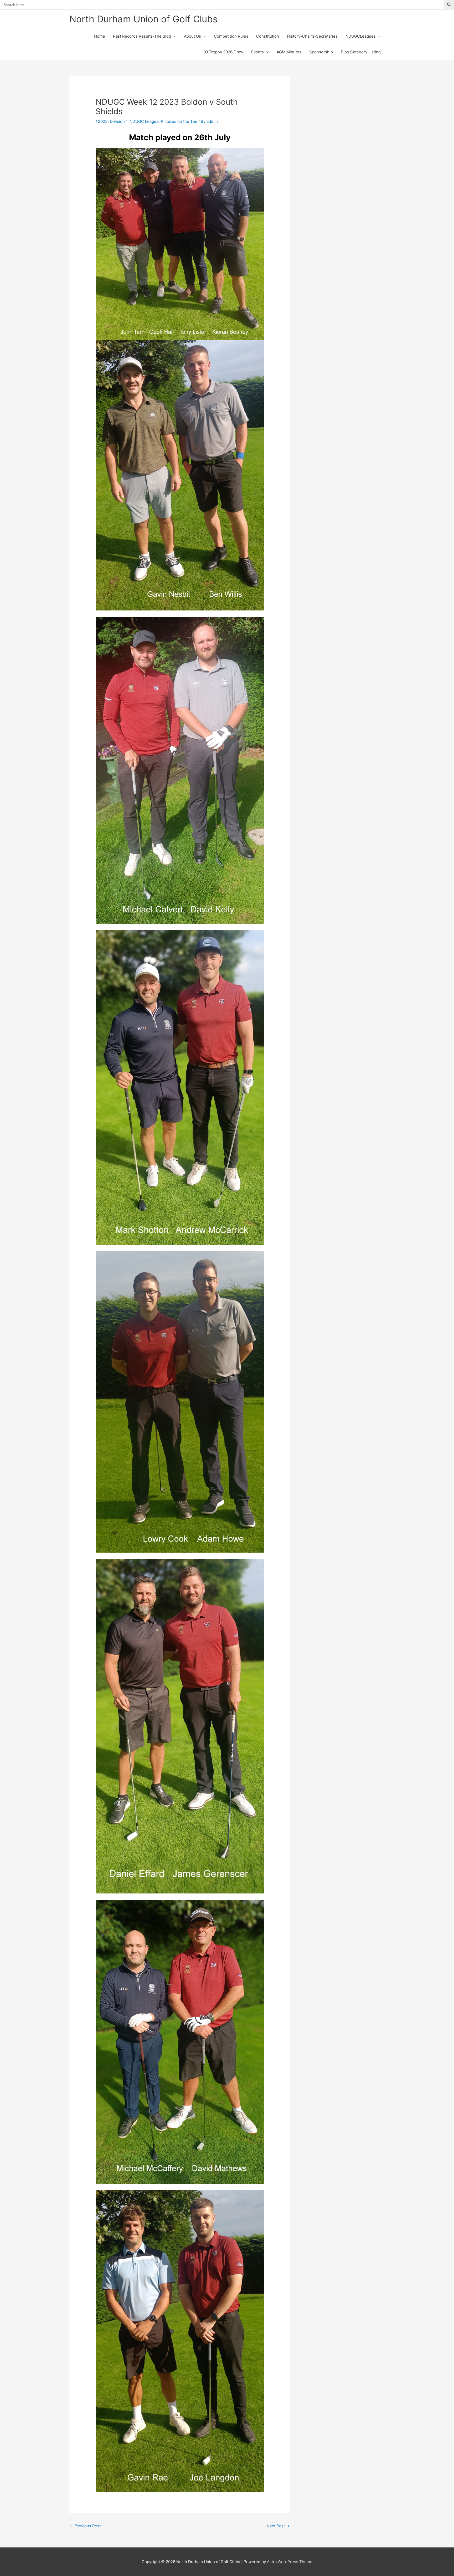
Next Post (278, 2526)
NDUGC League (144, 121)
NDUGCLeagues (361, 36)
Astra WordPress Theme (290, 2562)
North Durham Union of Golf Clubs (143, 19)
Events (257, 52)
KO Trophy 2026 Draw (223, 52)
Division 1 (119, 121)
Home (100, 36)
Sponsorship (321, 52)
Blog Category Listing (361, 52)
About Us (192, 36)
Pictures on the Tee (179, 121)
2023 (103, 121)
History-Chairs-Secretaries (312, 36)
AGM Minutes (289, 52)
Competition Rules (231, 36)
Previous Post (85, 2526)
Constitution (268, 36)
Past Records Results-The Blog (142, 36)
